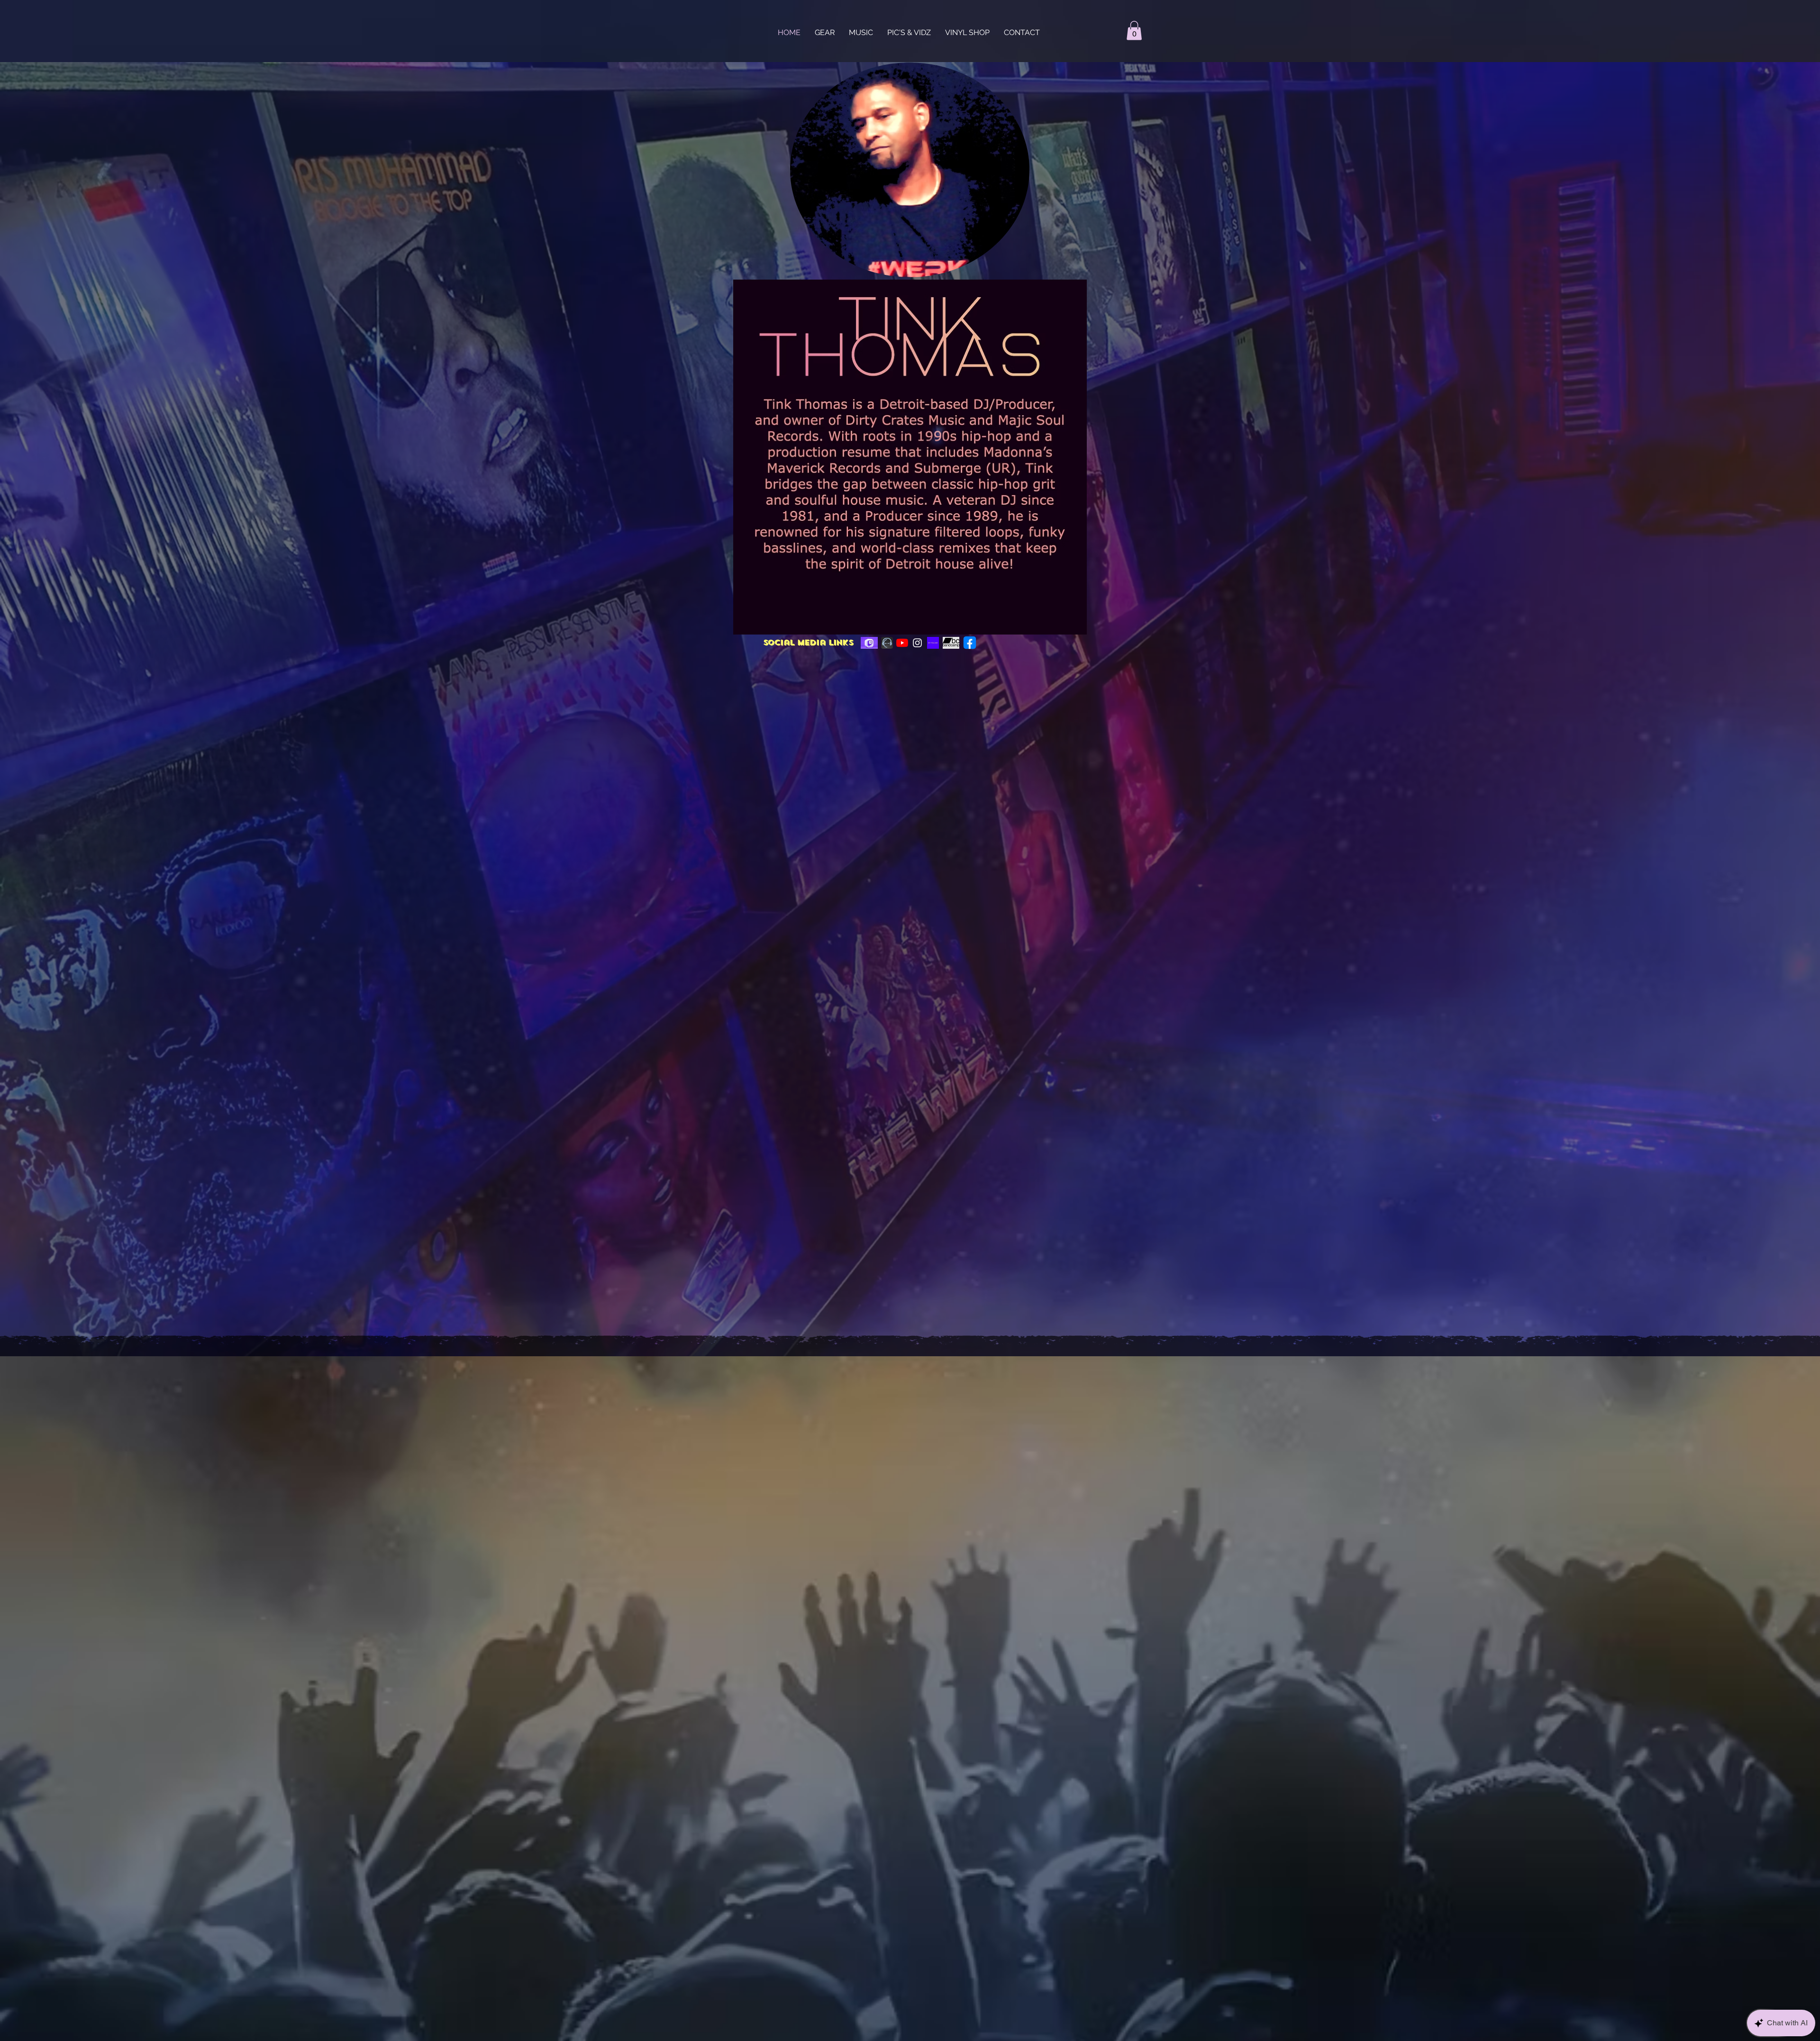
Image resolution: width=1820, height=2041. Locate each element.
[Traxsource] (887, 643)
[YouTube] (902, 643)
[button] (1134, 31)
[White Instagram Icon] (917, 643)
